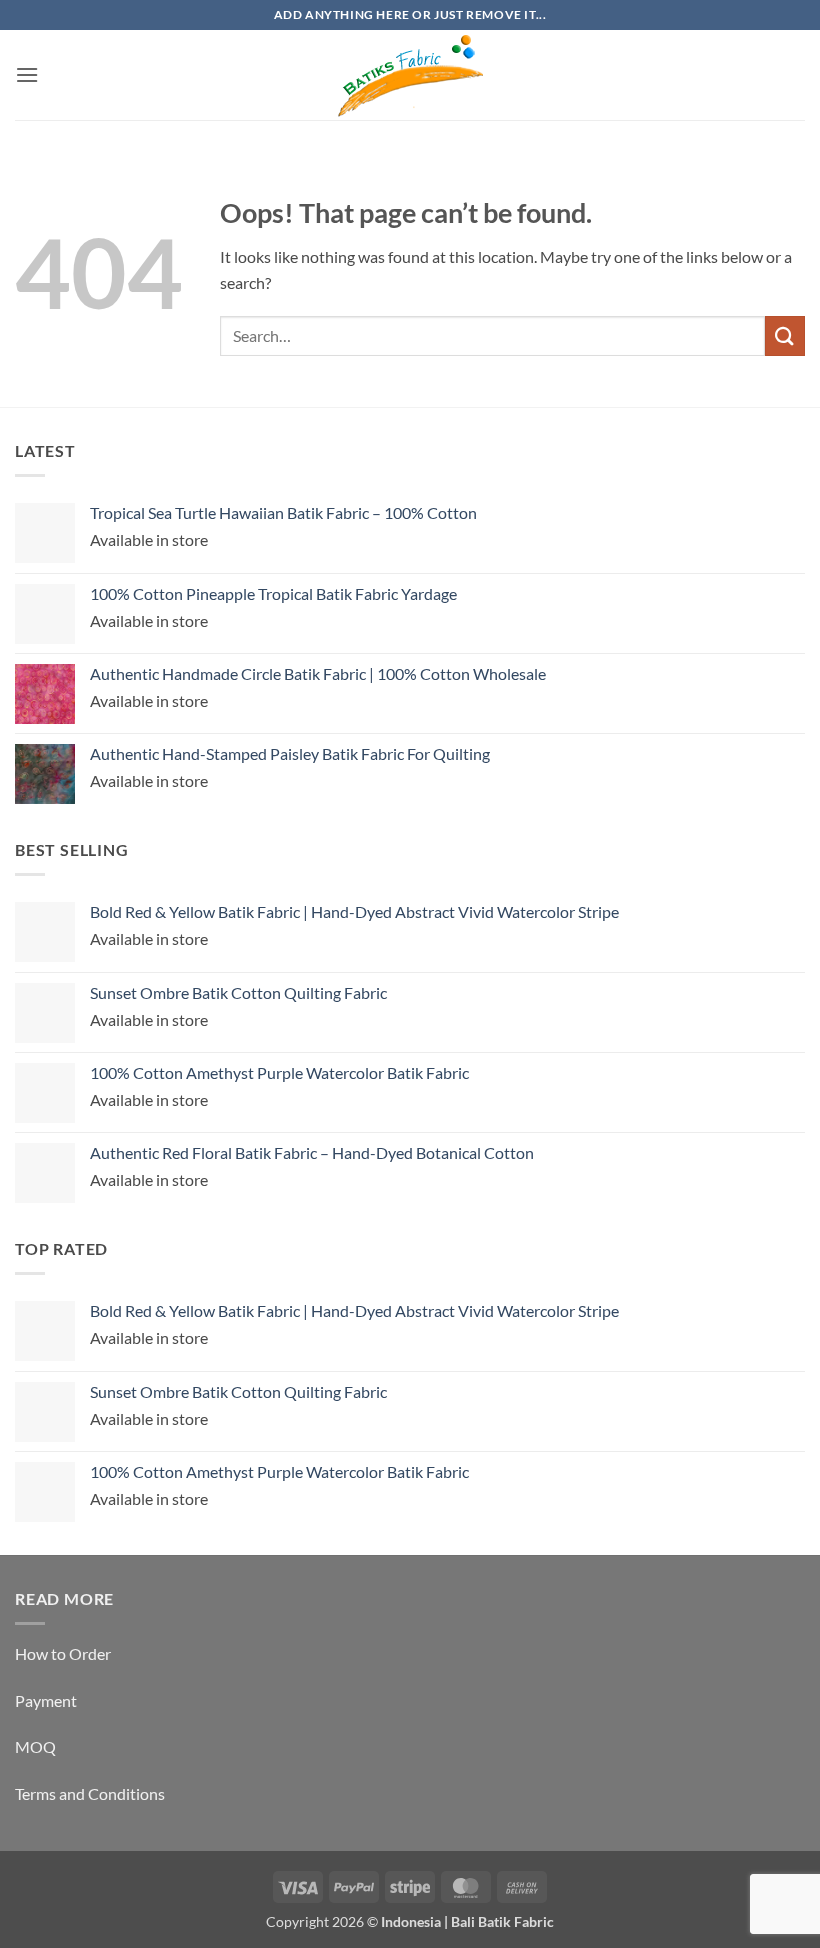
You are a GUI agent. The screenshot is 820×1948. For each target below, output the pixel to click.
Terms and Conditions (90, 1793)
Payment (46, 1700)
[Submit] (785, 335)
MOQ (35, 1746)
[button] (27, 74)
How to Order (63, 1653)
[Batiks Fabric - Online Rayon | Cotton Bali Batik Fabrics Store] (410, 75)
